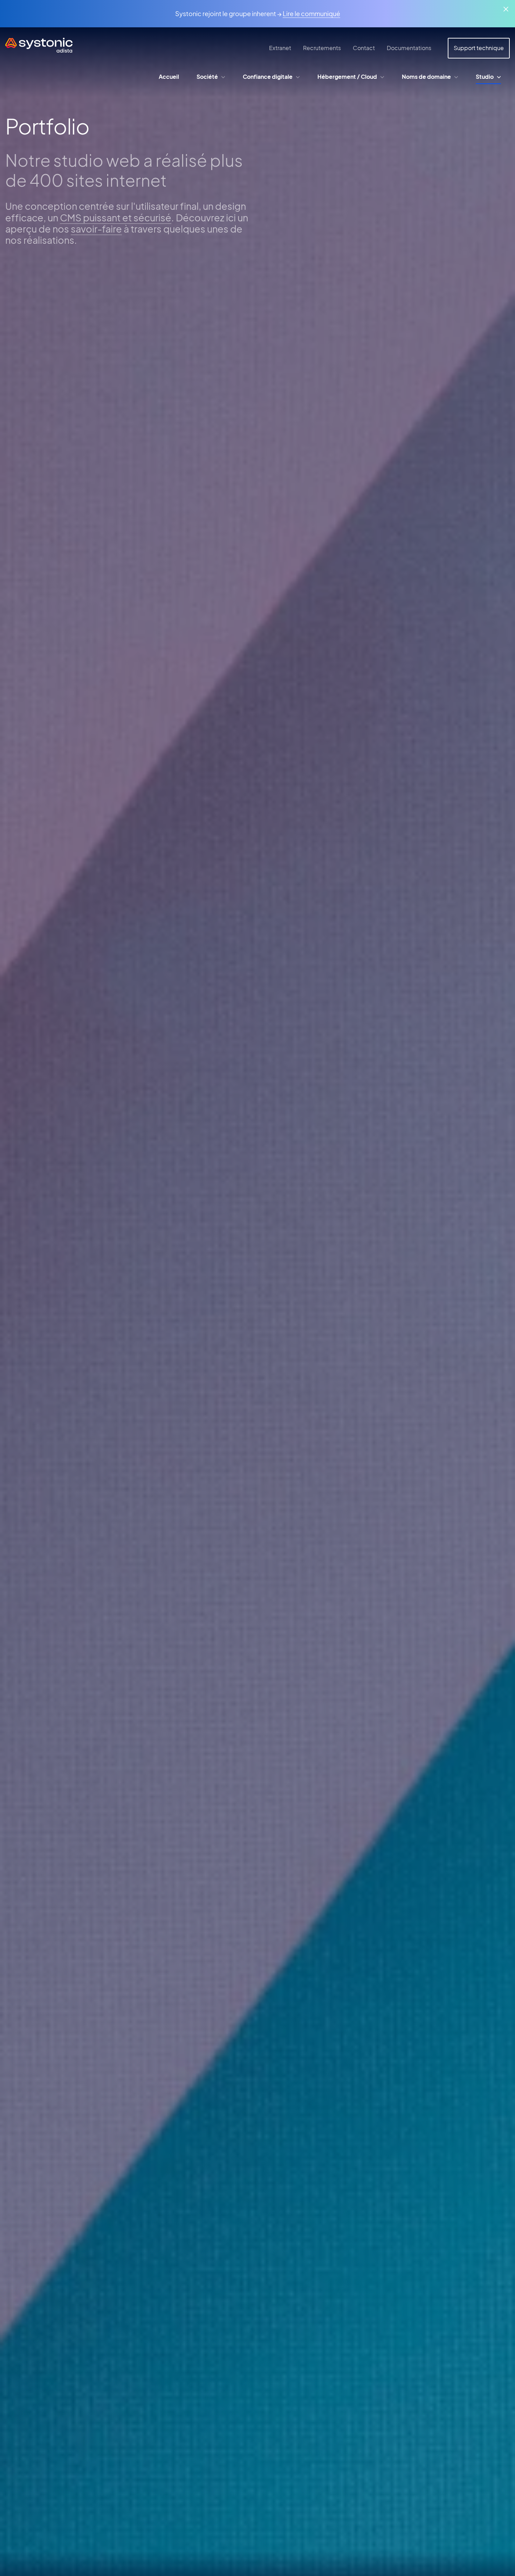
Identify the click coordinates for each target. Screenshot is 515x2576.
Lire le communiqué (311, 13)
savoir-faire (96, 229)
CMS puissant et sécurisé (116, 217)
